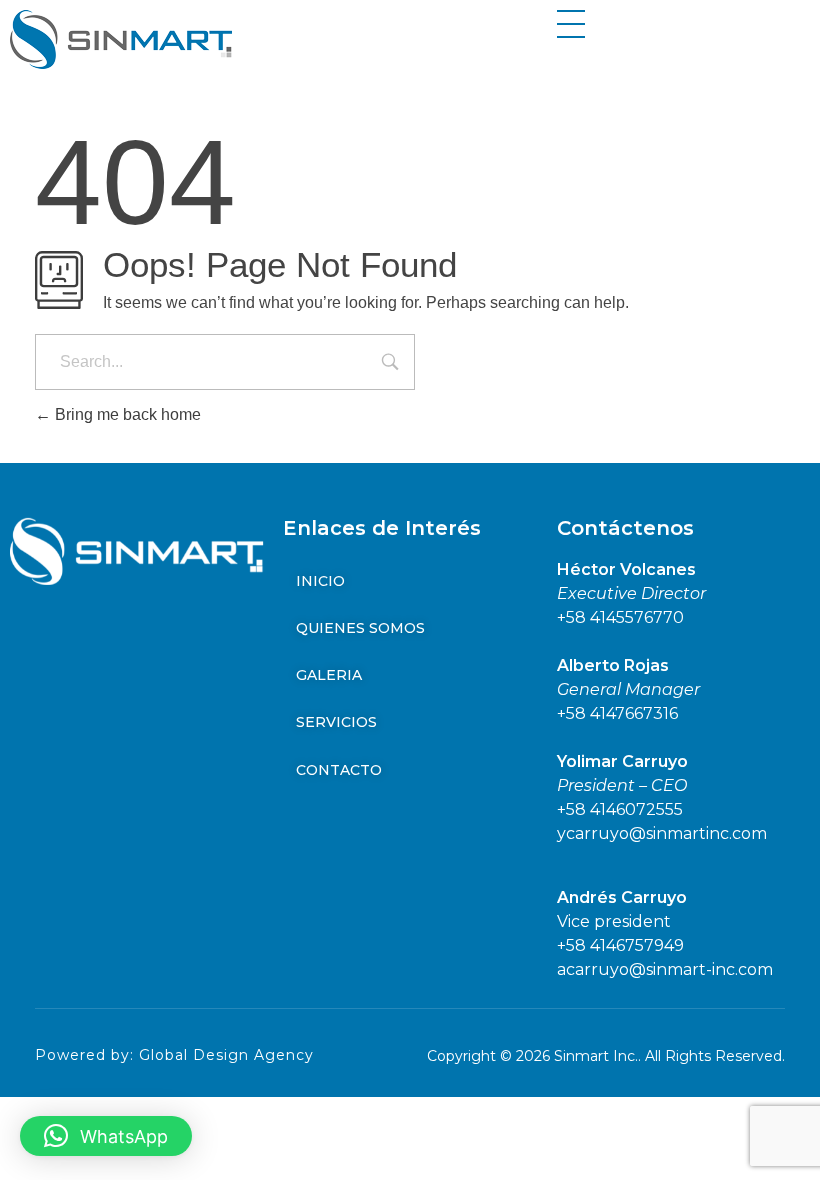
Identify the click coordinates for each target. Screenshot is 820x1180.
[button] (106, 1136)
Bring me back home (126, 414)
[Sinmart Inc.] (121, 39)
